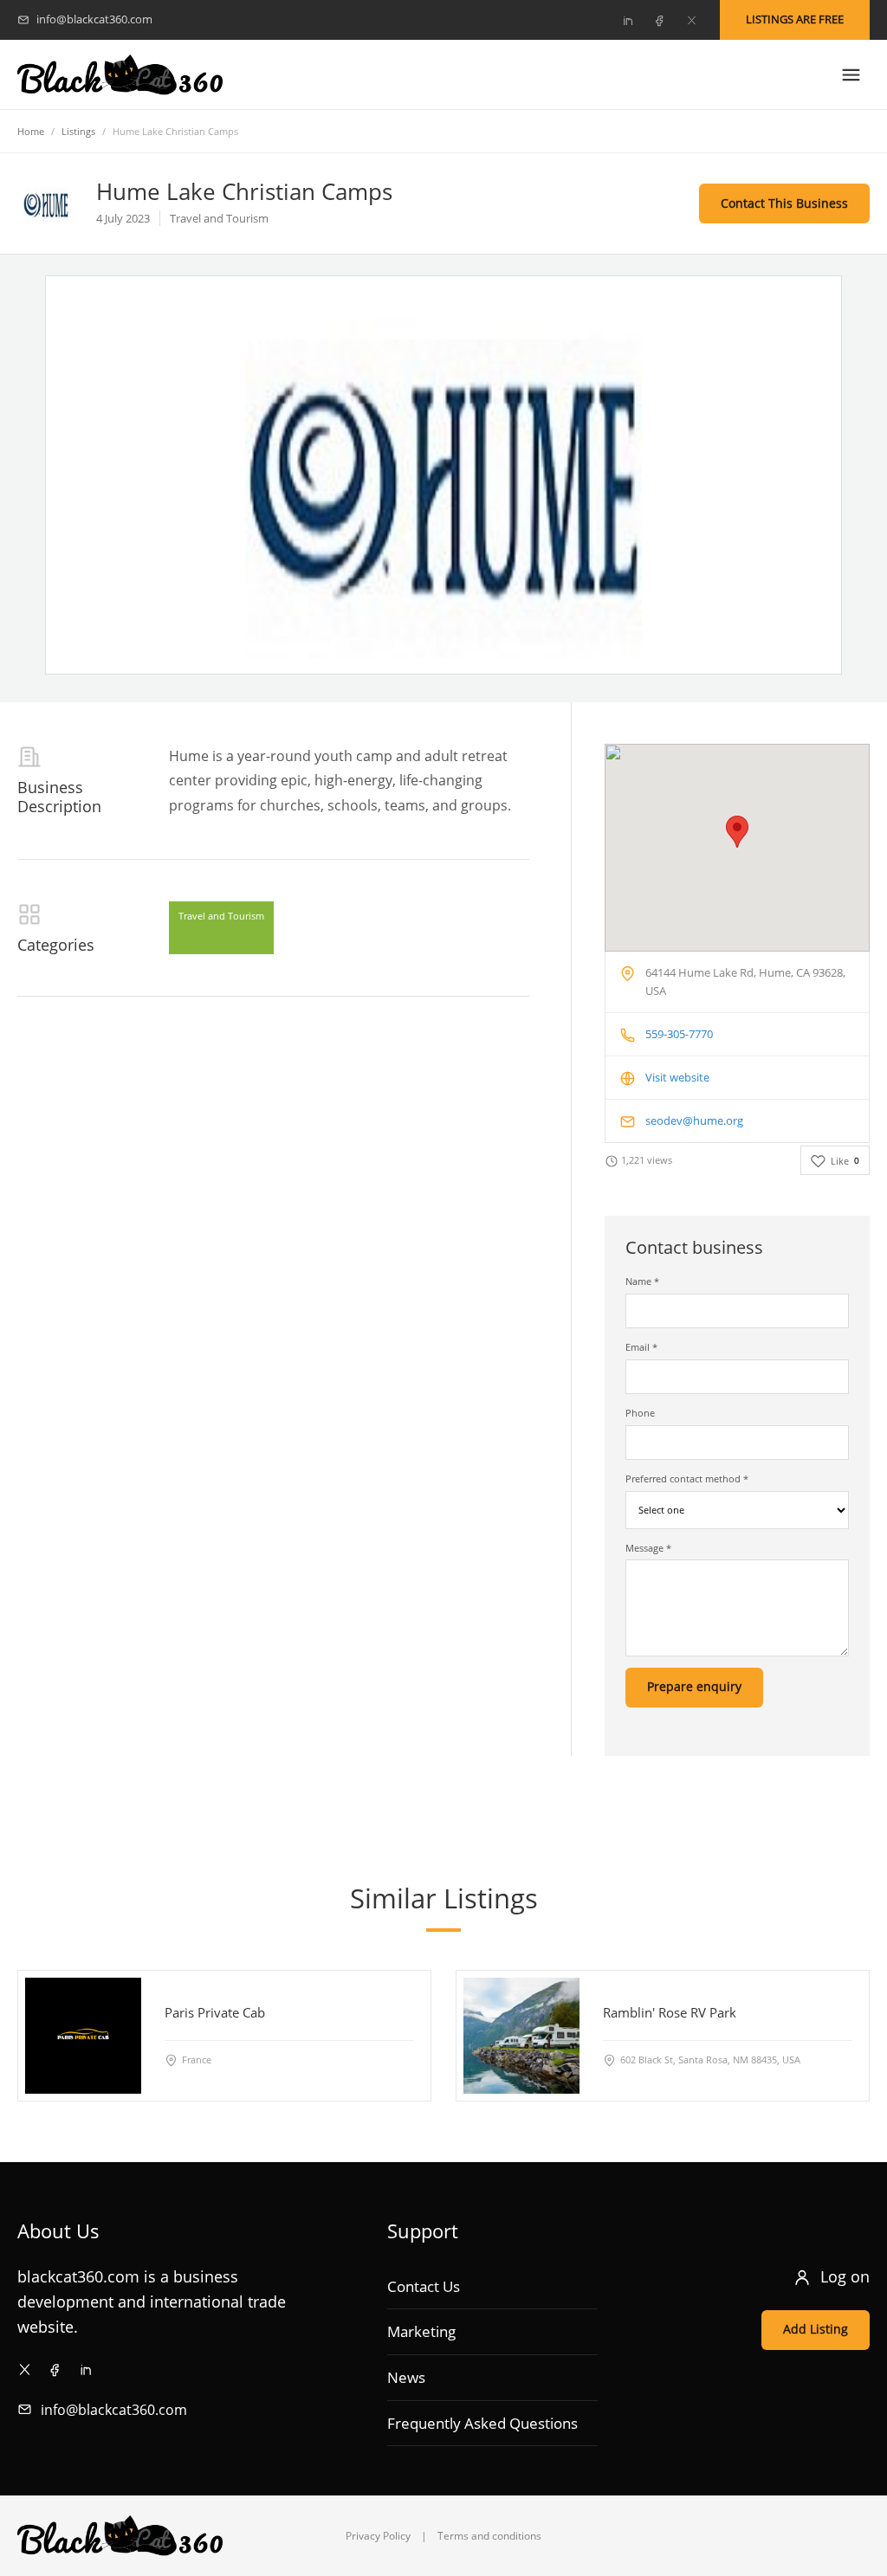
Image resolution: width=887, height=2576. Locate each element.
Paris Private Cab (215, 2011)
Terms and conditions (489, 2536)
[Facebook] (659, 20)
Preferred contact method (687, 1478)
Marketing (421, 2331)
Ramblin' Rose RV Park (670, 2011)
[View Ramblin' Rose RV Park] (521, 2036)
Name (642, 1281)
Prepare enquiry (694, 1686)
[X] (691, 20)
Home (31, 131)
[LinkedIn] (627, 20)
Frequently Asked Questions (482, 2423)
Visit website (677, 1077)
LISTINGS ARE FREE (795, 19)
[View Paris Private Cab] (83, 2036)
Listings (78, 131)
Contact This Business (784, 203)
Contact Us (424, 2286)
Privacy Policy (378, 2536)
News (406, 2377)
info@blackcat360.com (114, 2410)
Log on (845, 2276)
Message (648, 1548)
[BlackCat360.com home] (120, 75)
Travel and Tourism (221, 916)
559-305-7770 (679, 1034)
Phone (640, 1413)
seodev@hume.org (694, 1120)
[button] (737, 832)
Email (641, 1347)
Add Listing (816, 2329)
